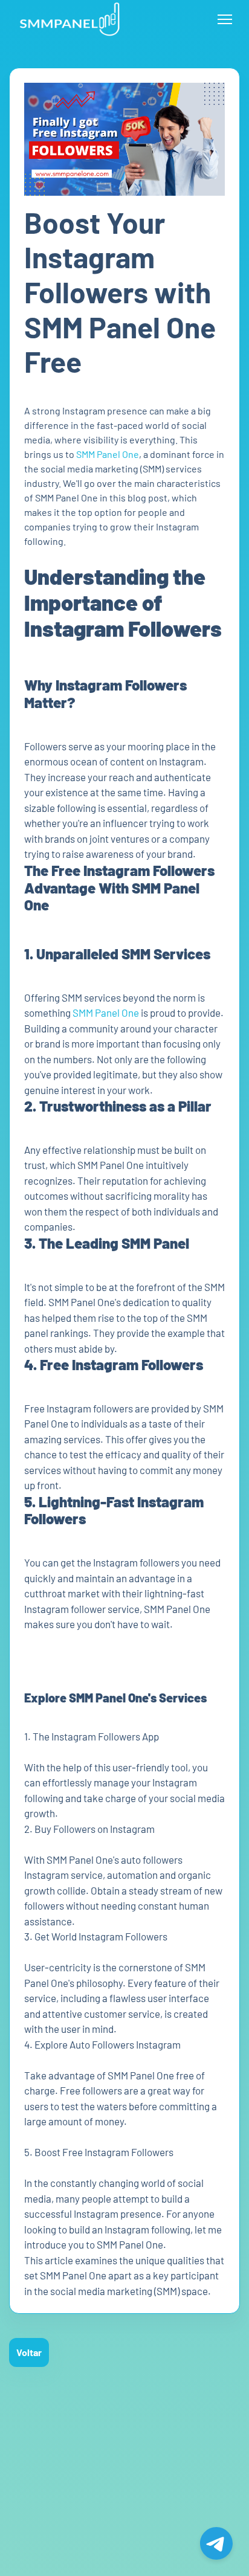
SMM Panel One (108, 454)
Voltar (29, 2352)
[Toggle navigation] (225, 19)
